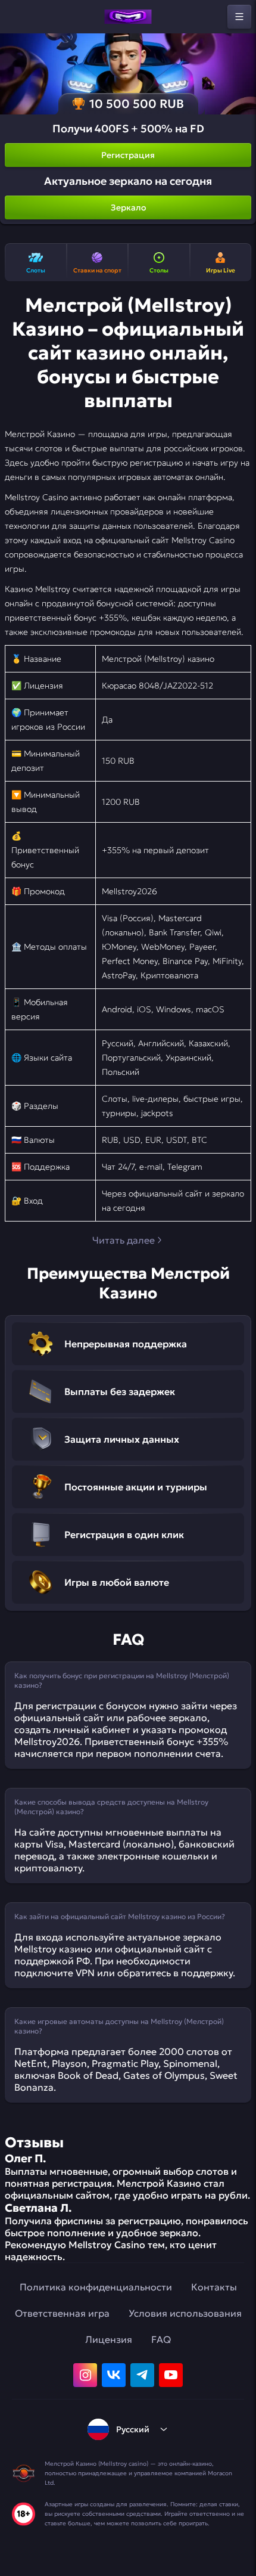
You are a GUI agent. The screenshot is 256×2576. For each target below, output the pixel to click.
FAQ (161, 2339)
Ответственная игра (62, 2313)
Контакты (214, 2287)
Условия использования (185, 2313)
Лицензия (109, 2339)
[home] (128, 17)
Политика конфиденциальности (96, 2287)
